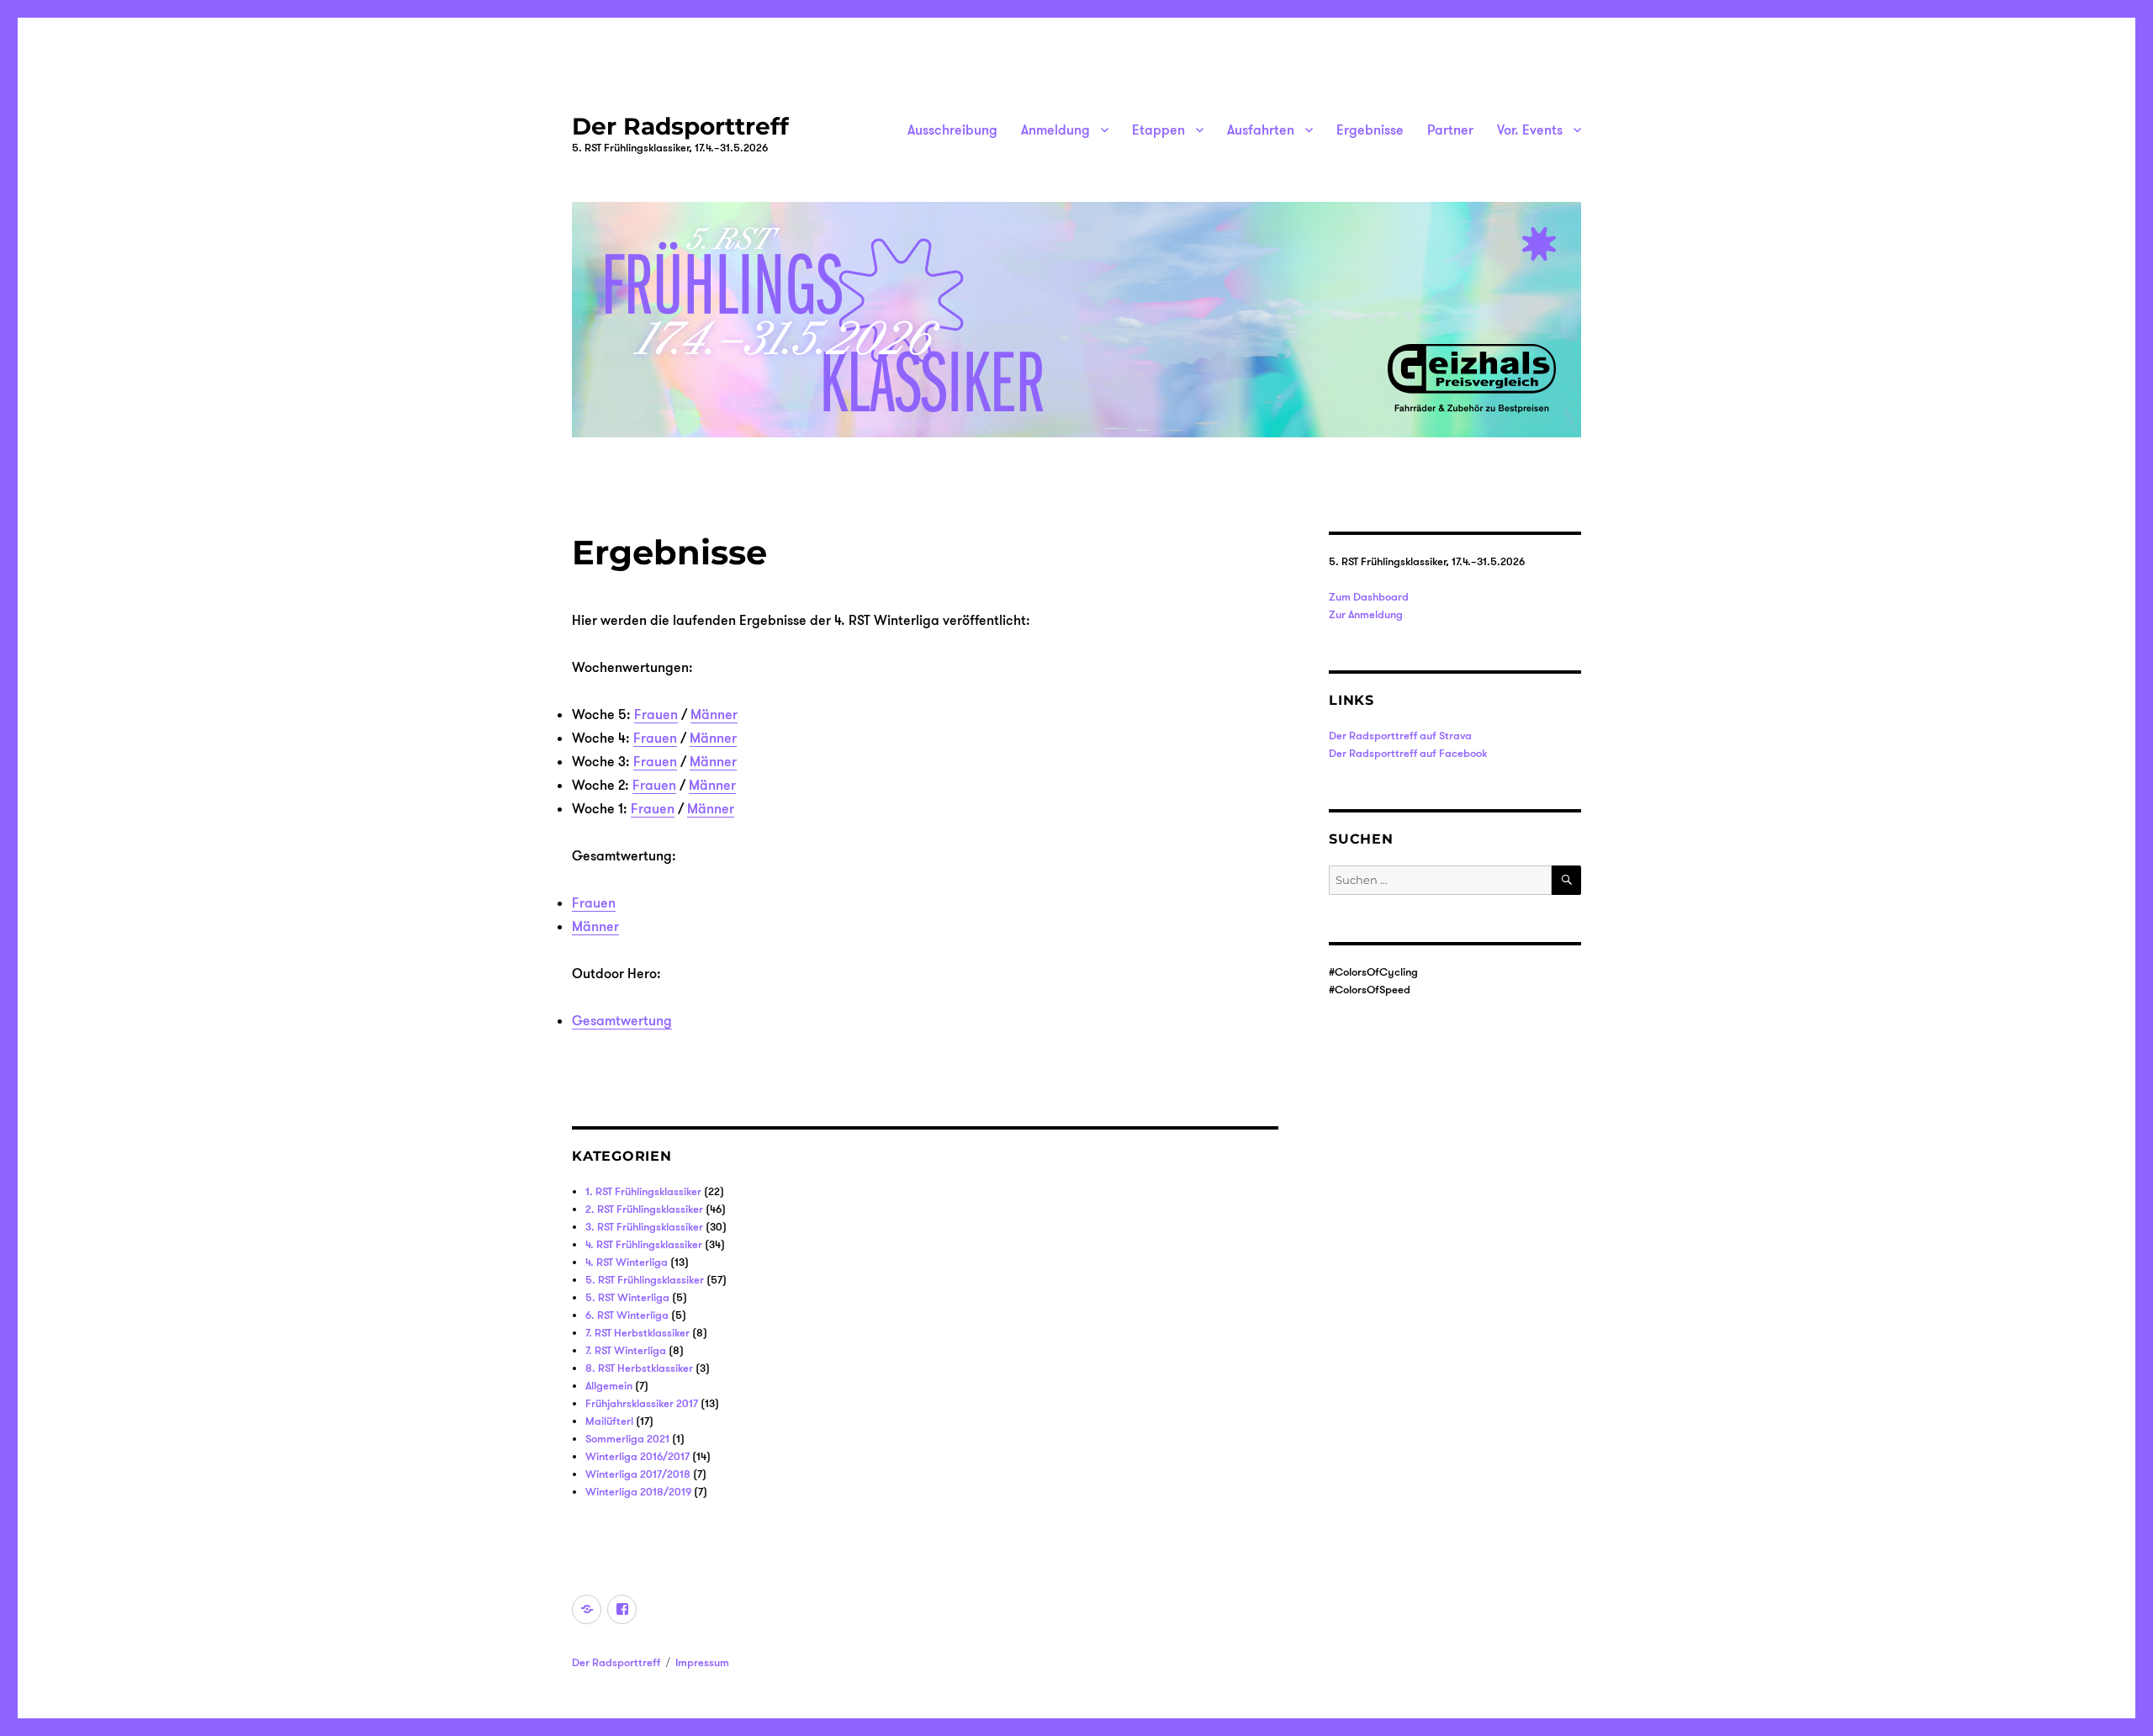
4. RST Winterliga (627, 1262)
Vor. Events (1530, 130)
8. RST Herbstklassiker (639, 1368)
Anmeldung (1055, 130)
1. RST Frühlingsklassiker (643, 1191)
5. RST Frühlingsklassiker (645, 1279)
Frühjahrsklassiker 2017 (642, 1403)
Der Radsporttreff (680, 126)
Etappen (1158, 130)
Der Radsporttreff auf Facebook (1408, 753)
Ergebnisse (1370, 130)
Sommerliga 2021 (627, 1438)
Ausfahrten (1261, 130)
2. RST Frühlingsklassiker (644, 1209)
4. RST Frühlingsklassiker (644, 1244)
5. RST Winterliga (627, 1297)
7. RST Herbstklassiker (637, 1332)
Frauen (656, 714)
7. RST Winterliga (626, 1350)
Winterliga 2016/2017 (637, 1456)
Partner (1450, 130)
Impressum (702, 1662)
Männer (714, 714)
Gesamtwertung (622, 1020)
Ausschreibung (952, 130)
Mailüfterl (609, 1421)
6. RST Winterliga (627, 1315)
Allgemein (609, 1385)
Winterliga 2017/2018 (638, 1474)
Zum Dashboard (1369, 596)
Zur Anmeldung (1366, 614)
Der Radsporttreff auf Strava (1400, 735)
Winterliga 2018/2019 (638, 1491)
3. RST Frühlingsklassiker (644, 1226)
